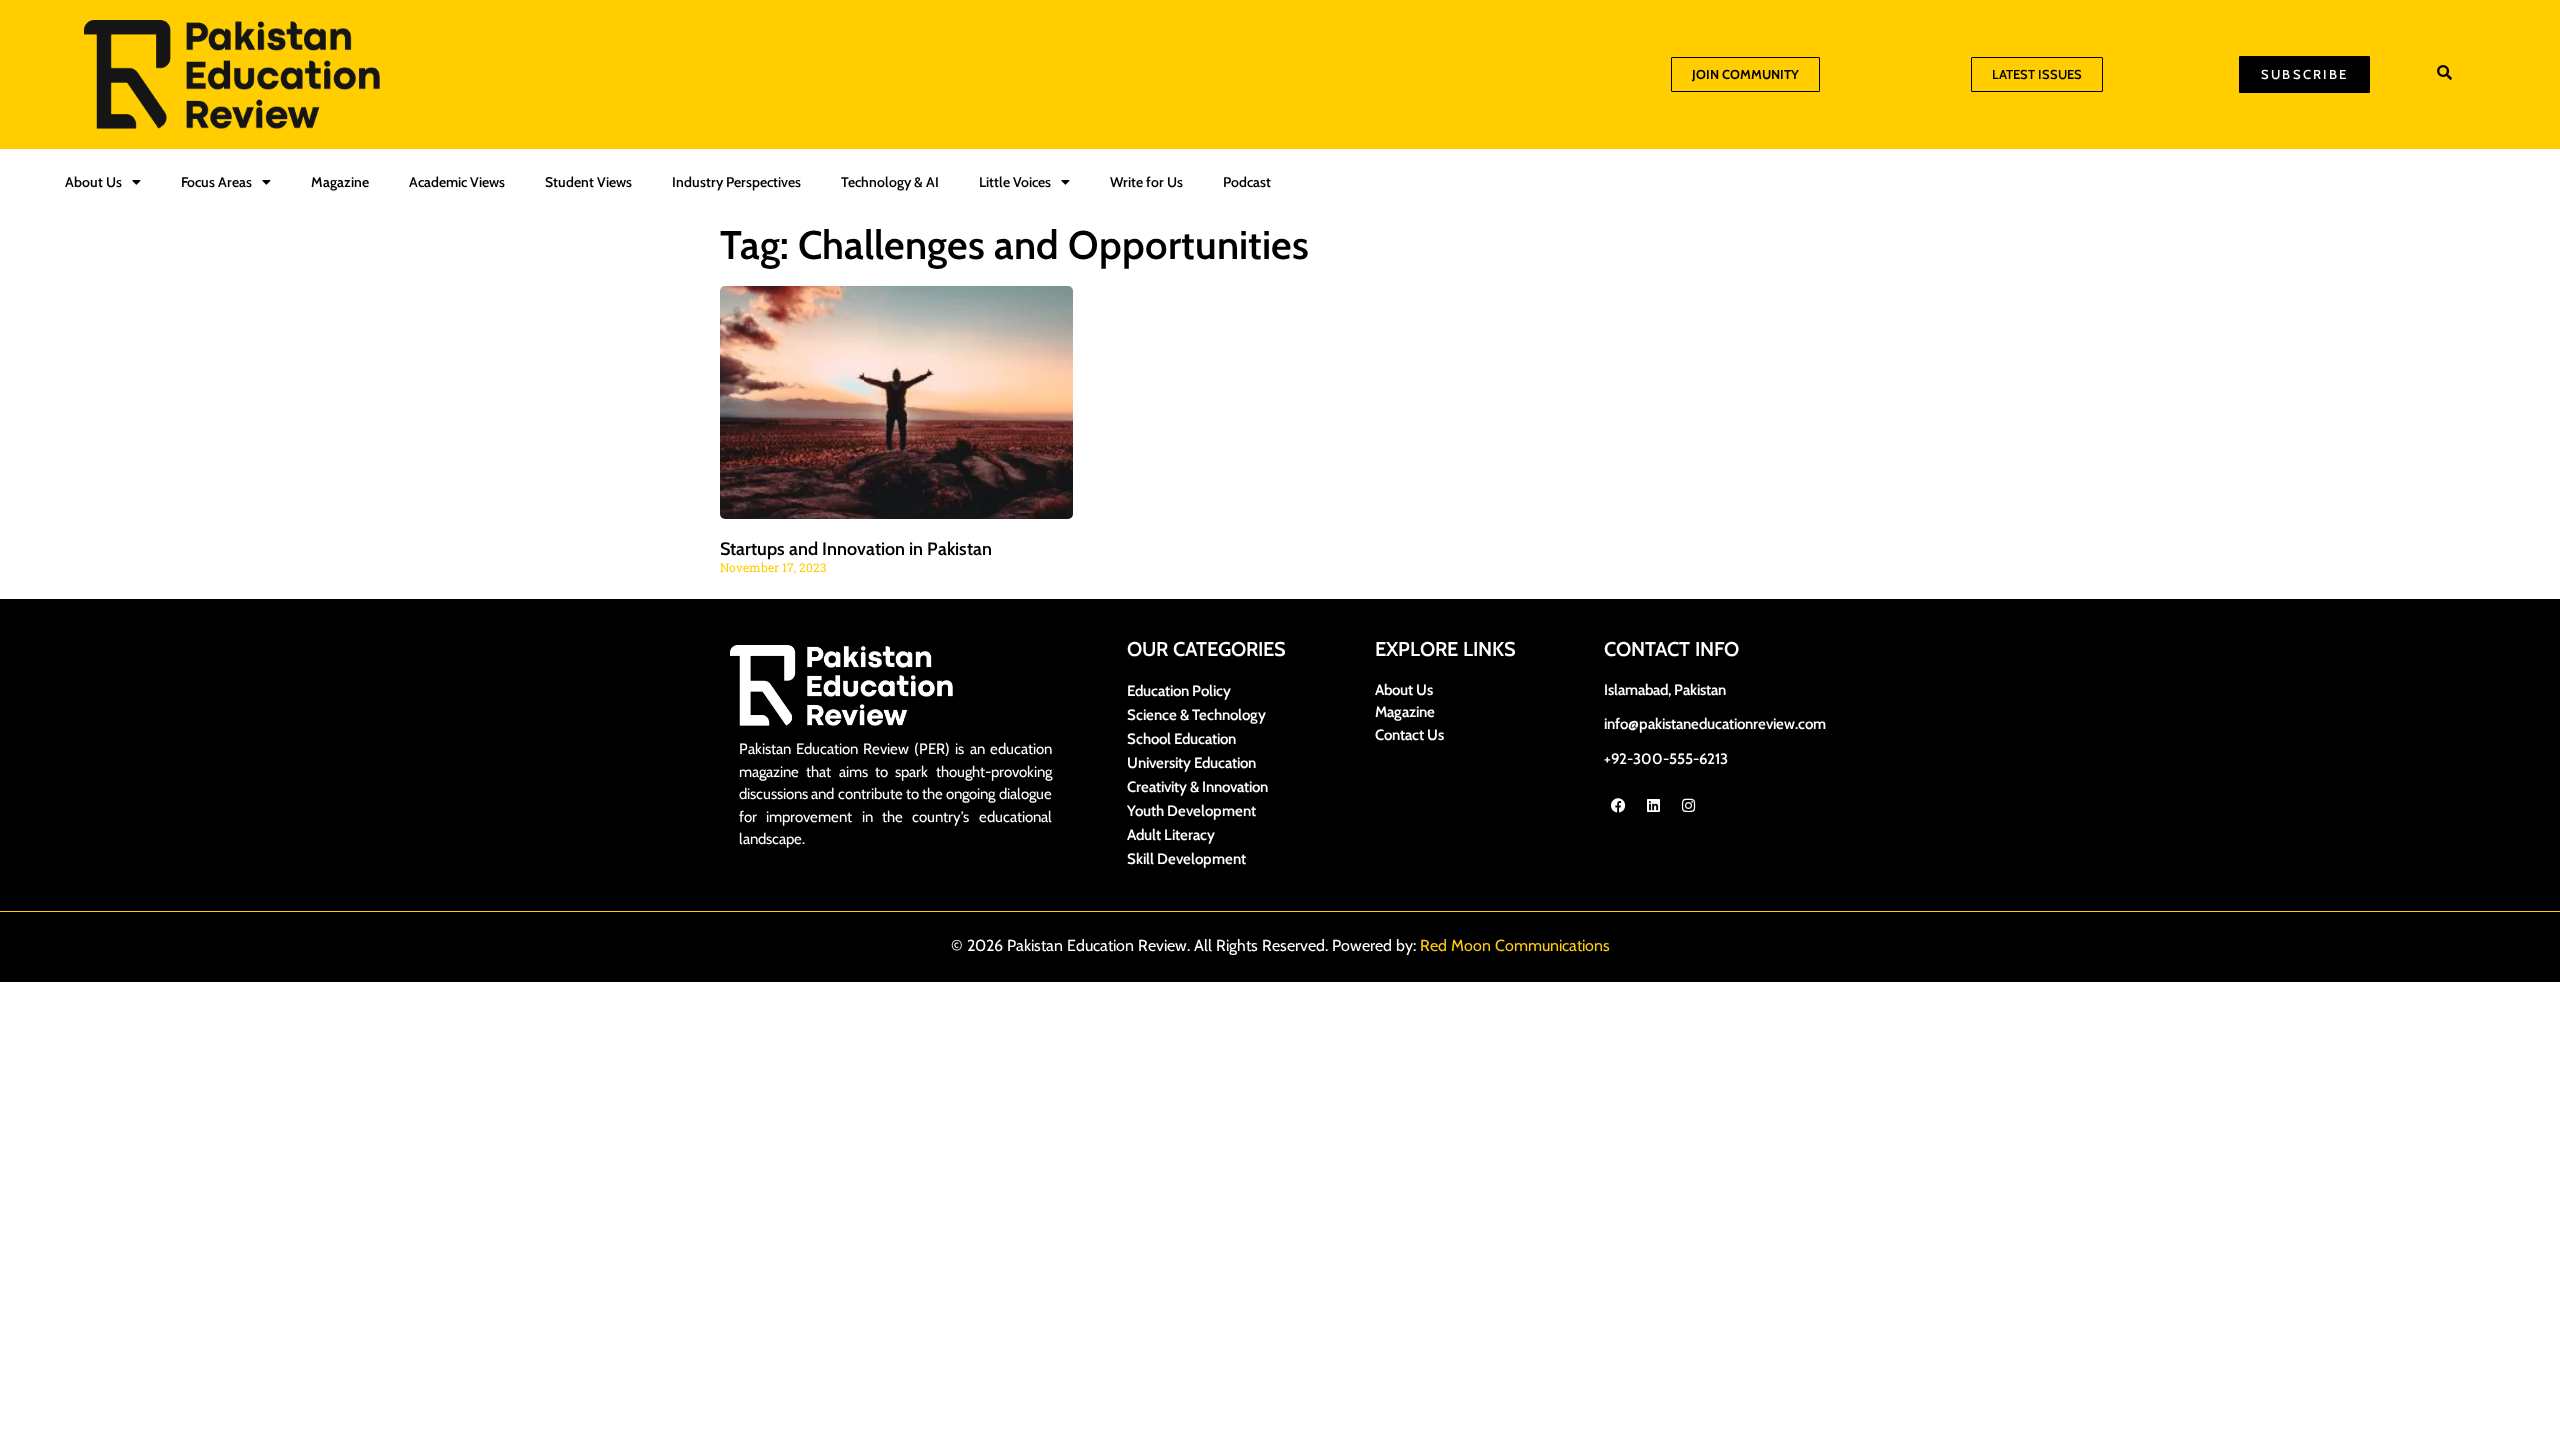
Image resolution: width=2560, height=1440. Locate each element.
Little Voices (1015, 182)
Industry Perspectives (736, 182)
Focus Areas (216, 182)
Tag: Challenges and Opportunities (1014, 244)
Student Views (588, 182)
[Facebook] (1619, 805)
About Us (93, 182)
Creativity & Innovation (1197, 787)
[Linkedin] (1654, 805)
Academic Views (457, 182)
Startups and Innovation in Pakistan (856, 549)
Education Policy (1179, 691)
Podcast (1247, 182)
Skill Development (1186, 859)
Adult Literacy (1171, 835)
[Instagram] (1689, 805)
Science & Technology (1196, 715)
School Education (1181, 739)
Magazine (340, 182)
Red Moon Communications (1515, 945)
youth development (1191, 811)
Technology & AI (890, 182)
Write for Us (1146, 182)
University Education (1191, 763)
